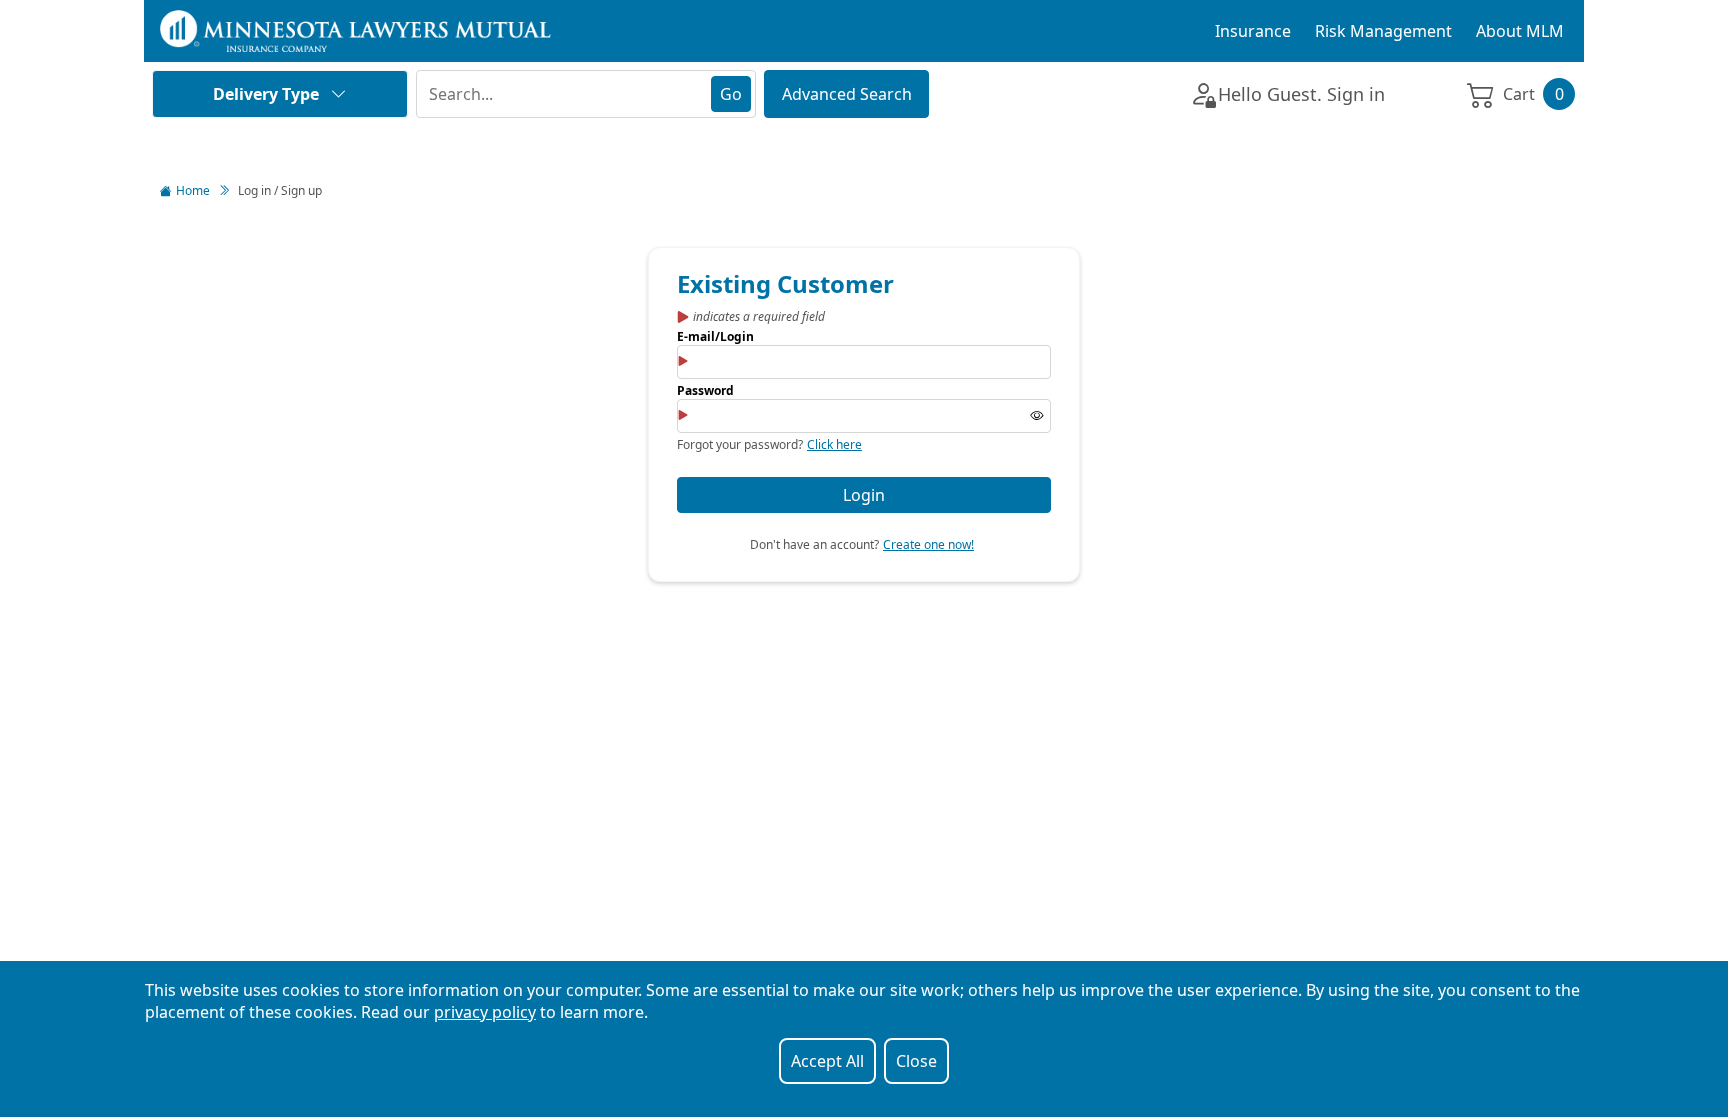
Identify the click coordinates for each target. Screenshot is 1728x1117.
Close (916, 1061)
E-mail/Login (715, 336)
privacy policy (485, 1012)
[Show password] (1036, 416)
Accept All (827, 1061)
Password (705, 390)
